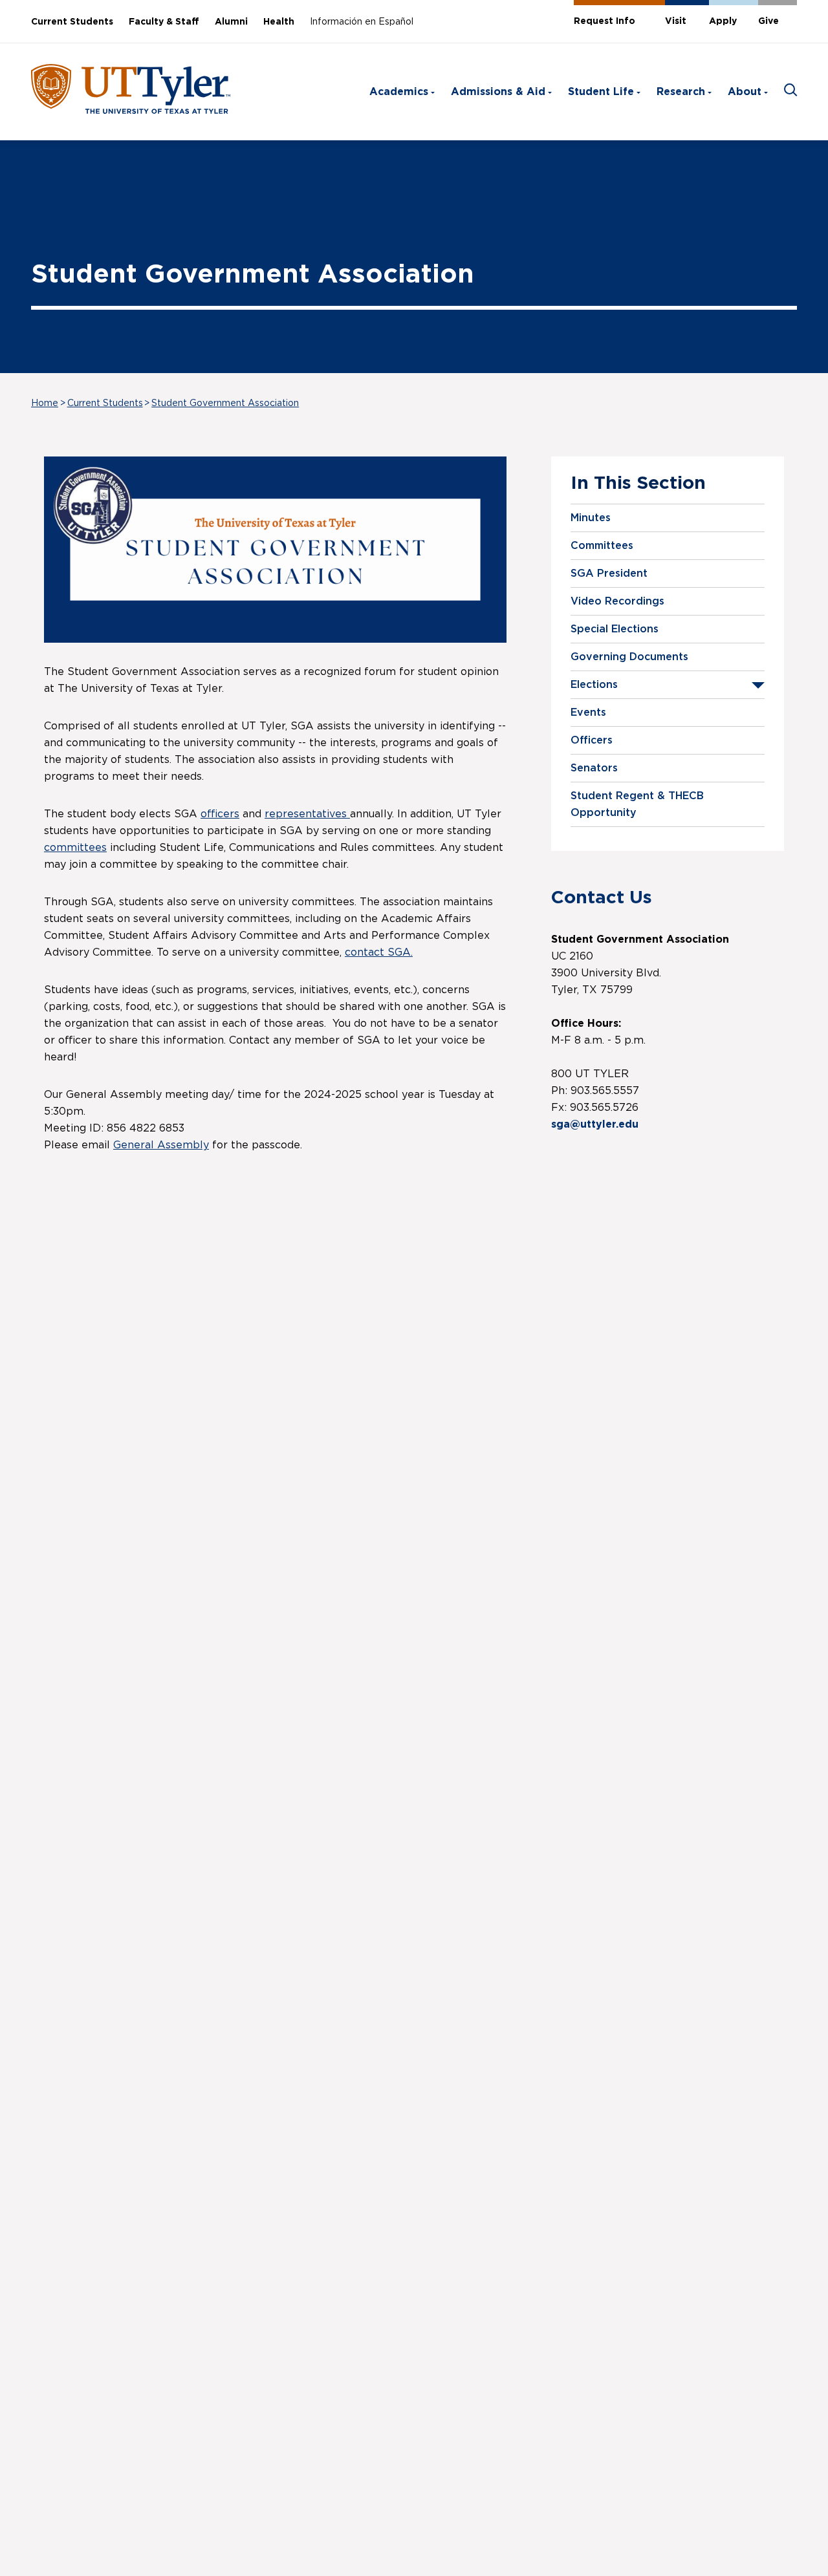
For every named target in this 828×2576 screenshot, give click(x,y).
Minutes (591, 518)
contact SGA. (379, 952)
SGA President (609, 574)
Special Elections (615, 629)
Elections (594, 685)
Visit (676, 21)
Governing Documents (629, 657)
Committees (602, 546)
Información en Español (362, 22)
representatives (307, 814)
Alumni (231, 22)
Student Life (601, 92)
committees (75, 848)
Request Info (605, 21)
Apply (723, 21)
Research (681, 92)
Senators (594, 768)
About (745, 92)
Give (768, 21)
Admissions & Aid (498, 92)
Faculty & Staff (164, 22)
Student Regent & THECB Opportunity (637, 804)
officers (220, 814)
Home (45, 403)
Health (279, 22)
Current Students (72, 22)
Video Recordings (617, 601)
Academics (399, 92)
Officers (592, 740)
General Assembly (161, 1145)
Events (588, 713)
